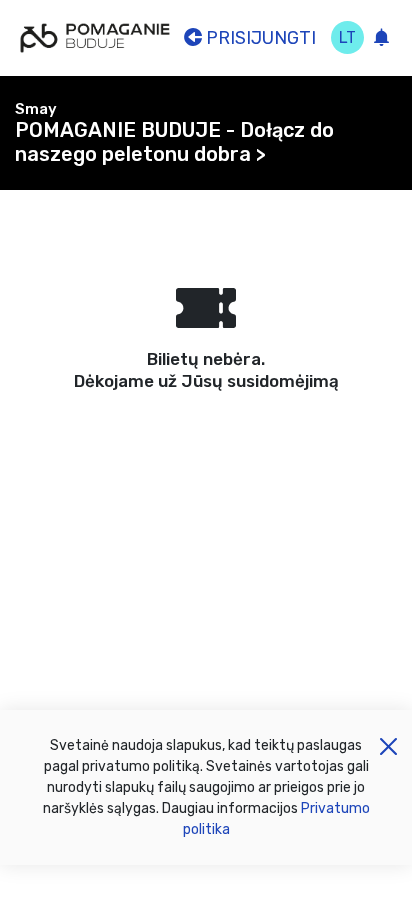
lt (347, 37)
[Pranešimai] (382, 38)
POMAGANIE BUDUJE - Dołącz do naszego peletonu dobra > (174, 142)
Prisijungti (259, 38)
